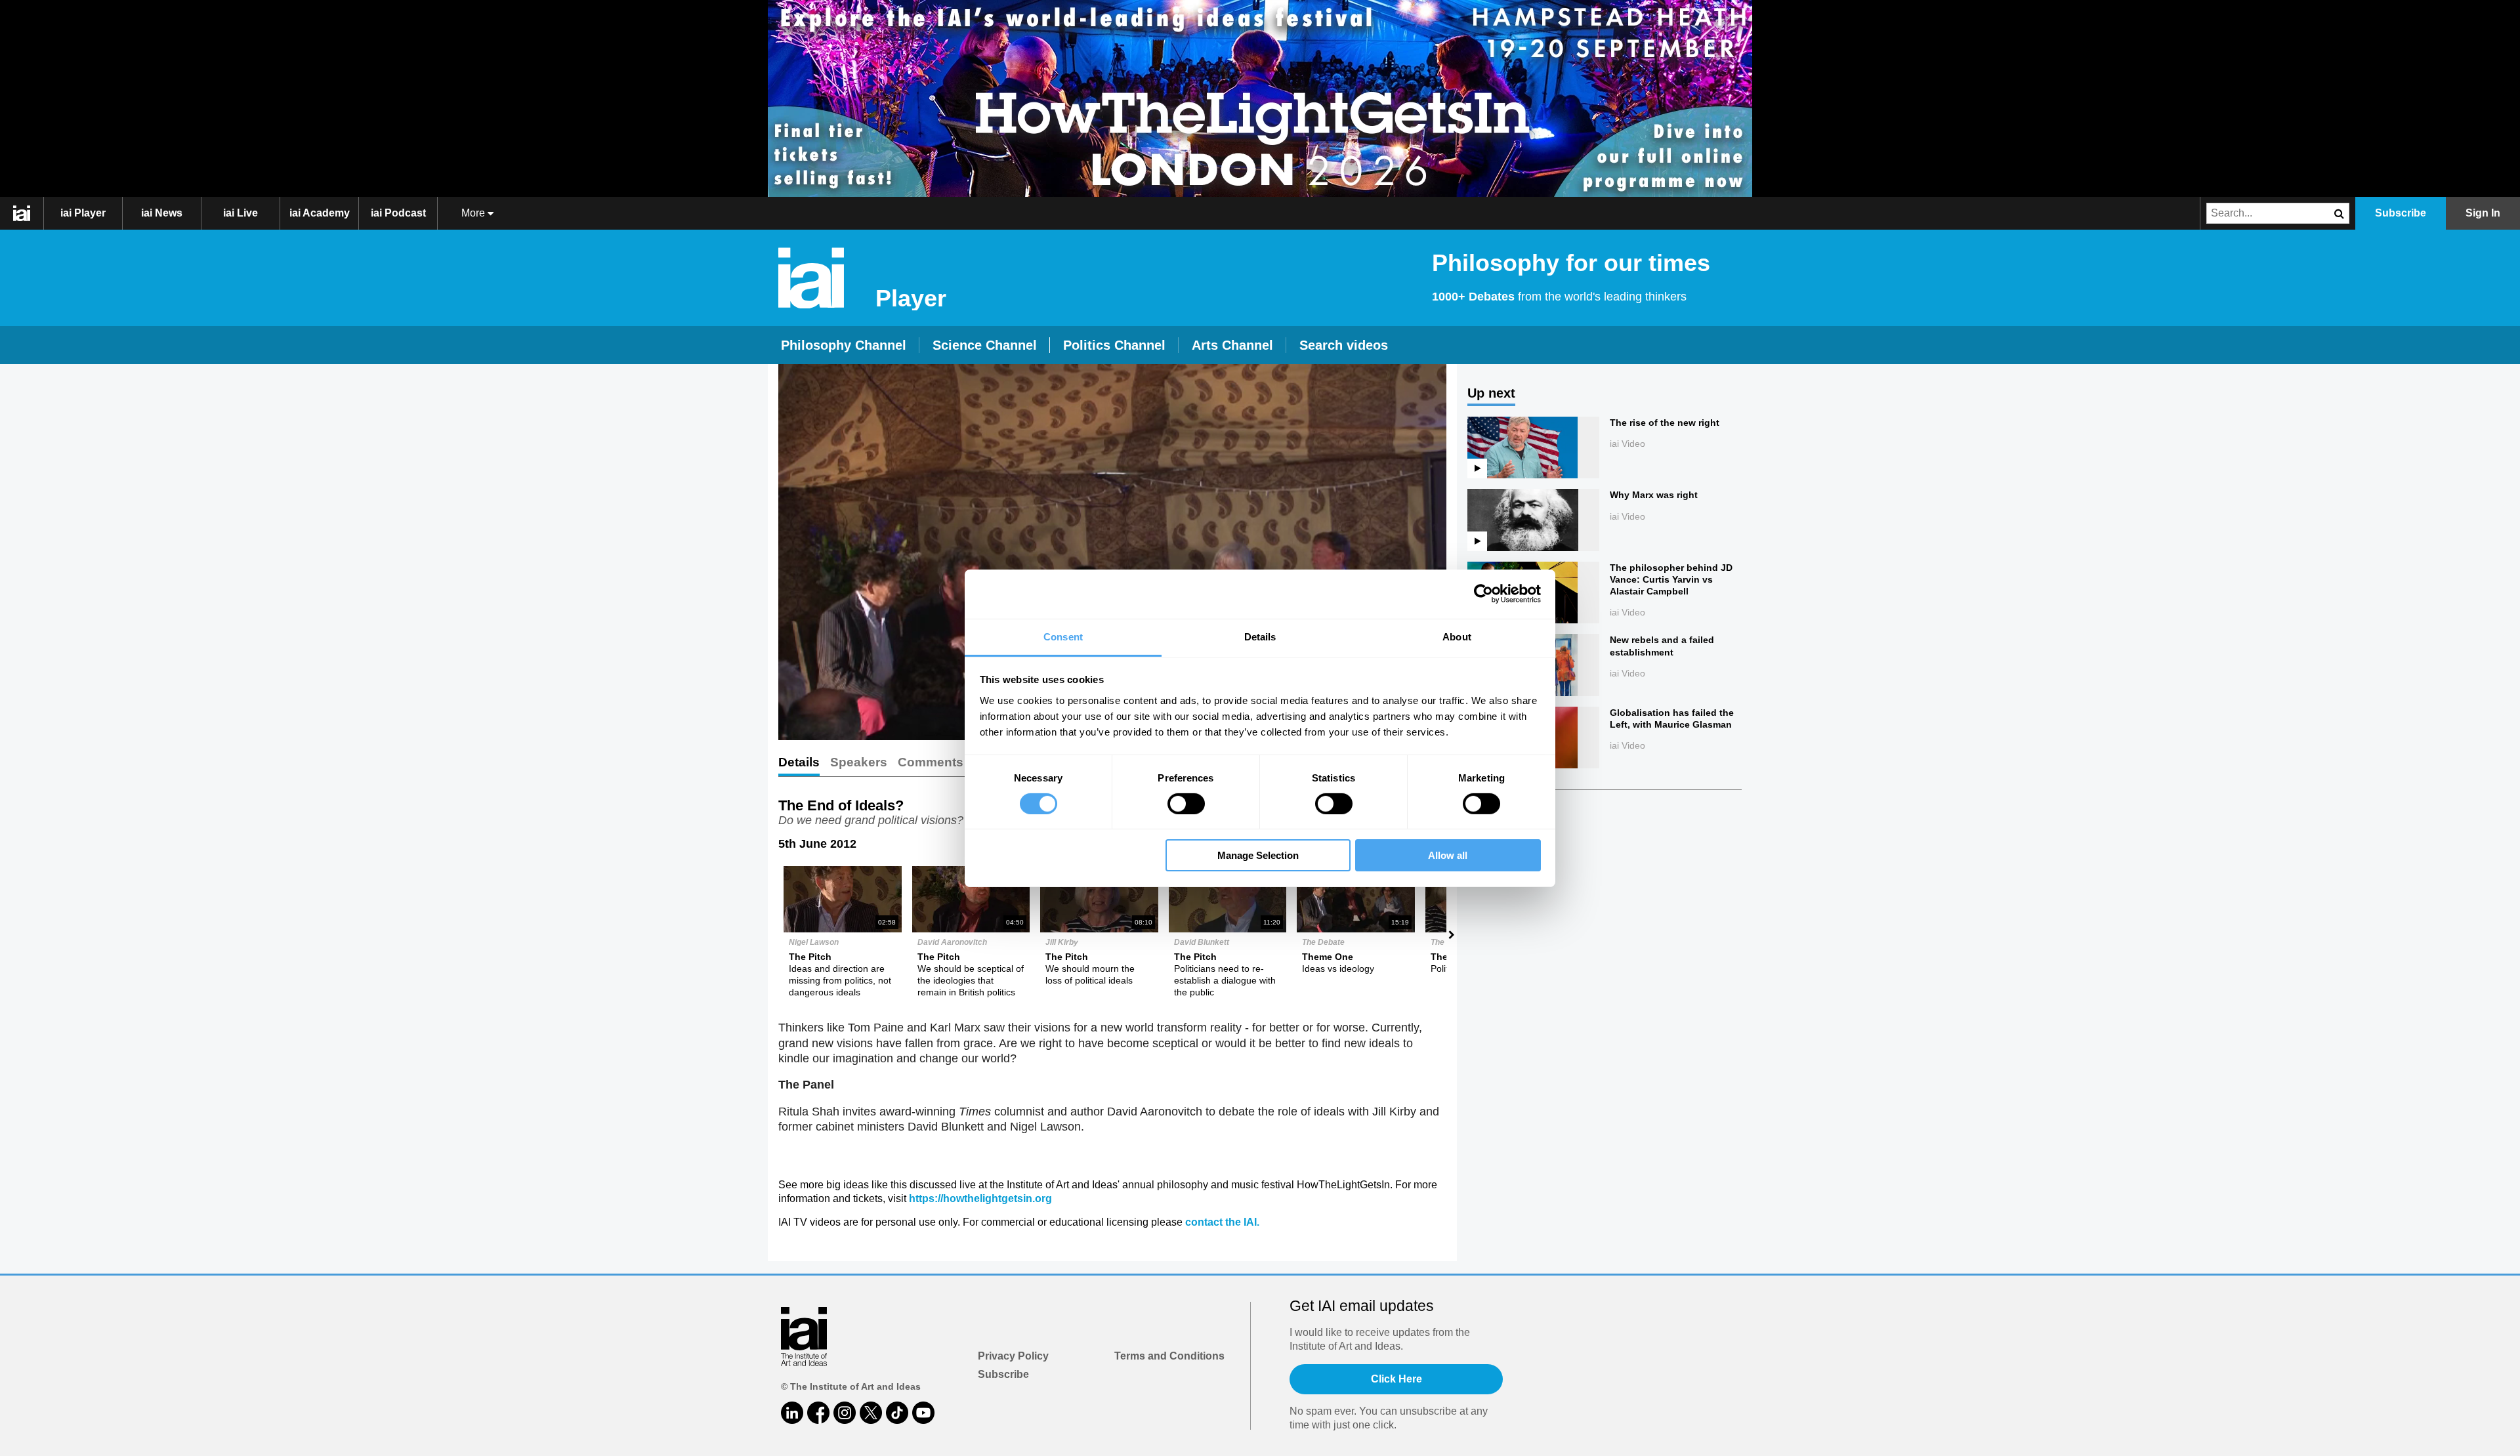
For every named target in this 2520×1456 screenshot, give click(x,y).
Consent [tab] (1063, 636)
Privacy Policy (1013, 1356)
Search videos (1344, 345)
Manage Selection (1258, 855)
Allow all (1448, 855)
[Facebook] (818, 1413)
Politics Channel (1114, 345)
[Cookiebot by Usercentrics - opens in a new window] (1483, 594)
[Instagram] (845, 1413)
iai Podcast (398, 213)
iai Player (83, 213)
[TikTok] (897, 1413)
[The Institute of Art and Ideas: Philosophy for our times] (29, 213)
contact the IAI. (1222, 1222)
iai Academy (320, 213)
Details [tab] (1260, 636)
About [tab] (1457, 636)
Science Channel (985, 345)
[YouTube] (923, 1413)
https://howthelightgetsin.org (980, 1198)
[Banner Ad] (1260, 98)
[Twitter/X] (871, 1413)
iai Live (241, 213)
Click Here (1396, 1379)
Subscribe (1003, 1374)
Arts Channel (1232, 345)
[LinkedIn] (792, 1413)
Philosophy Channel (844, 345)
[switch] (1186, 804)
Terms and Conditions (1169, 1356)
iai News (162, 213)
